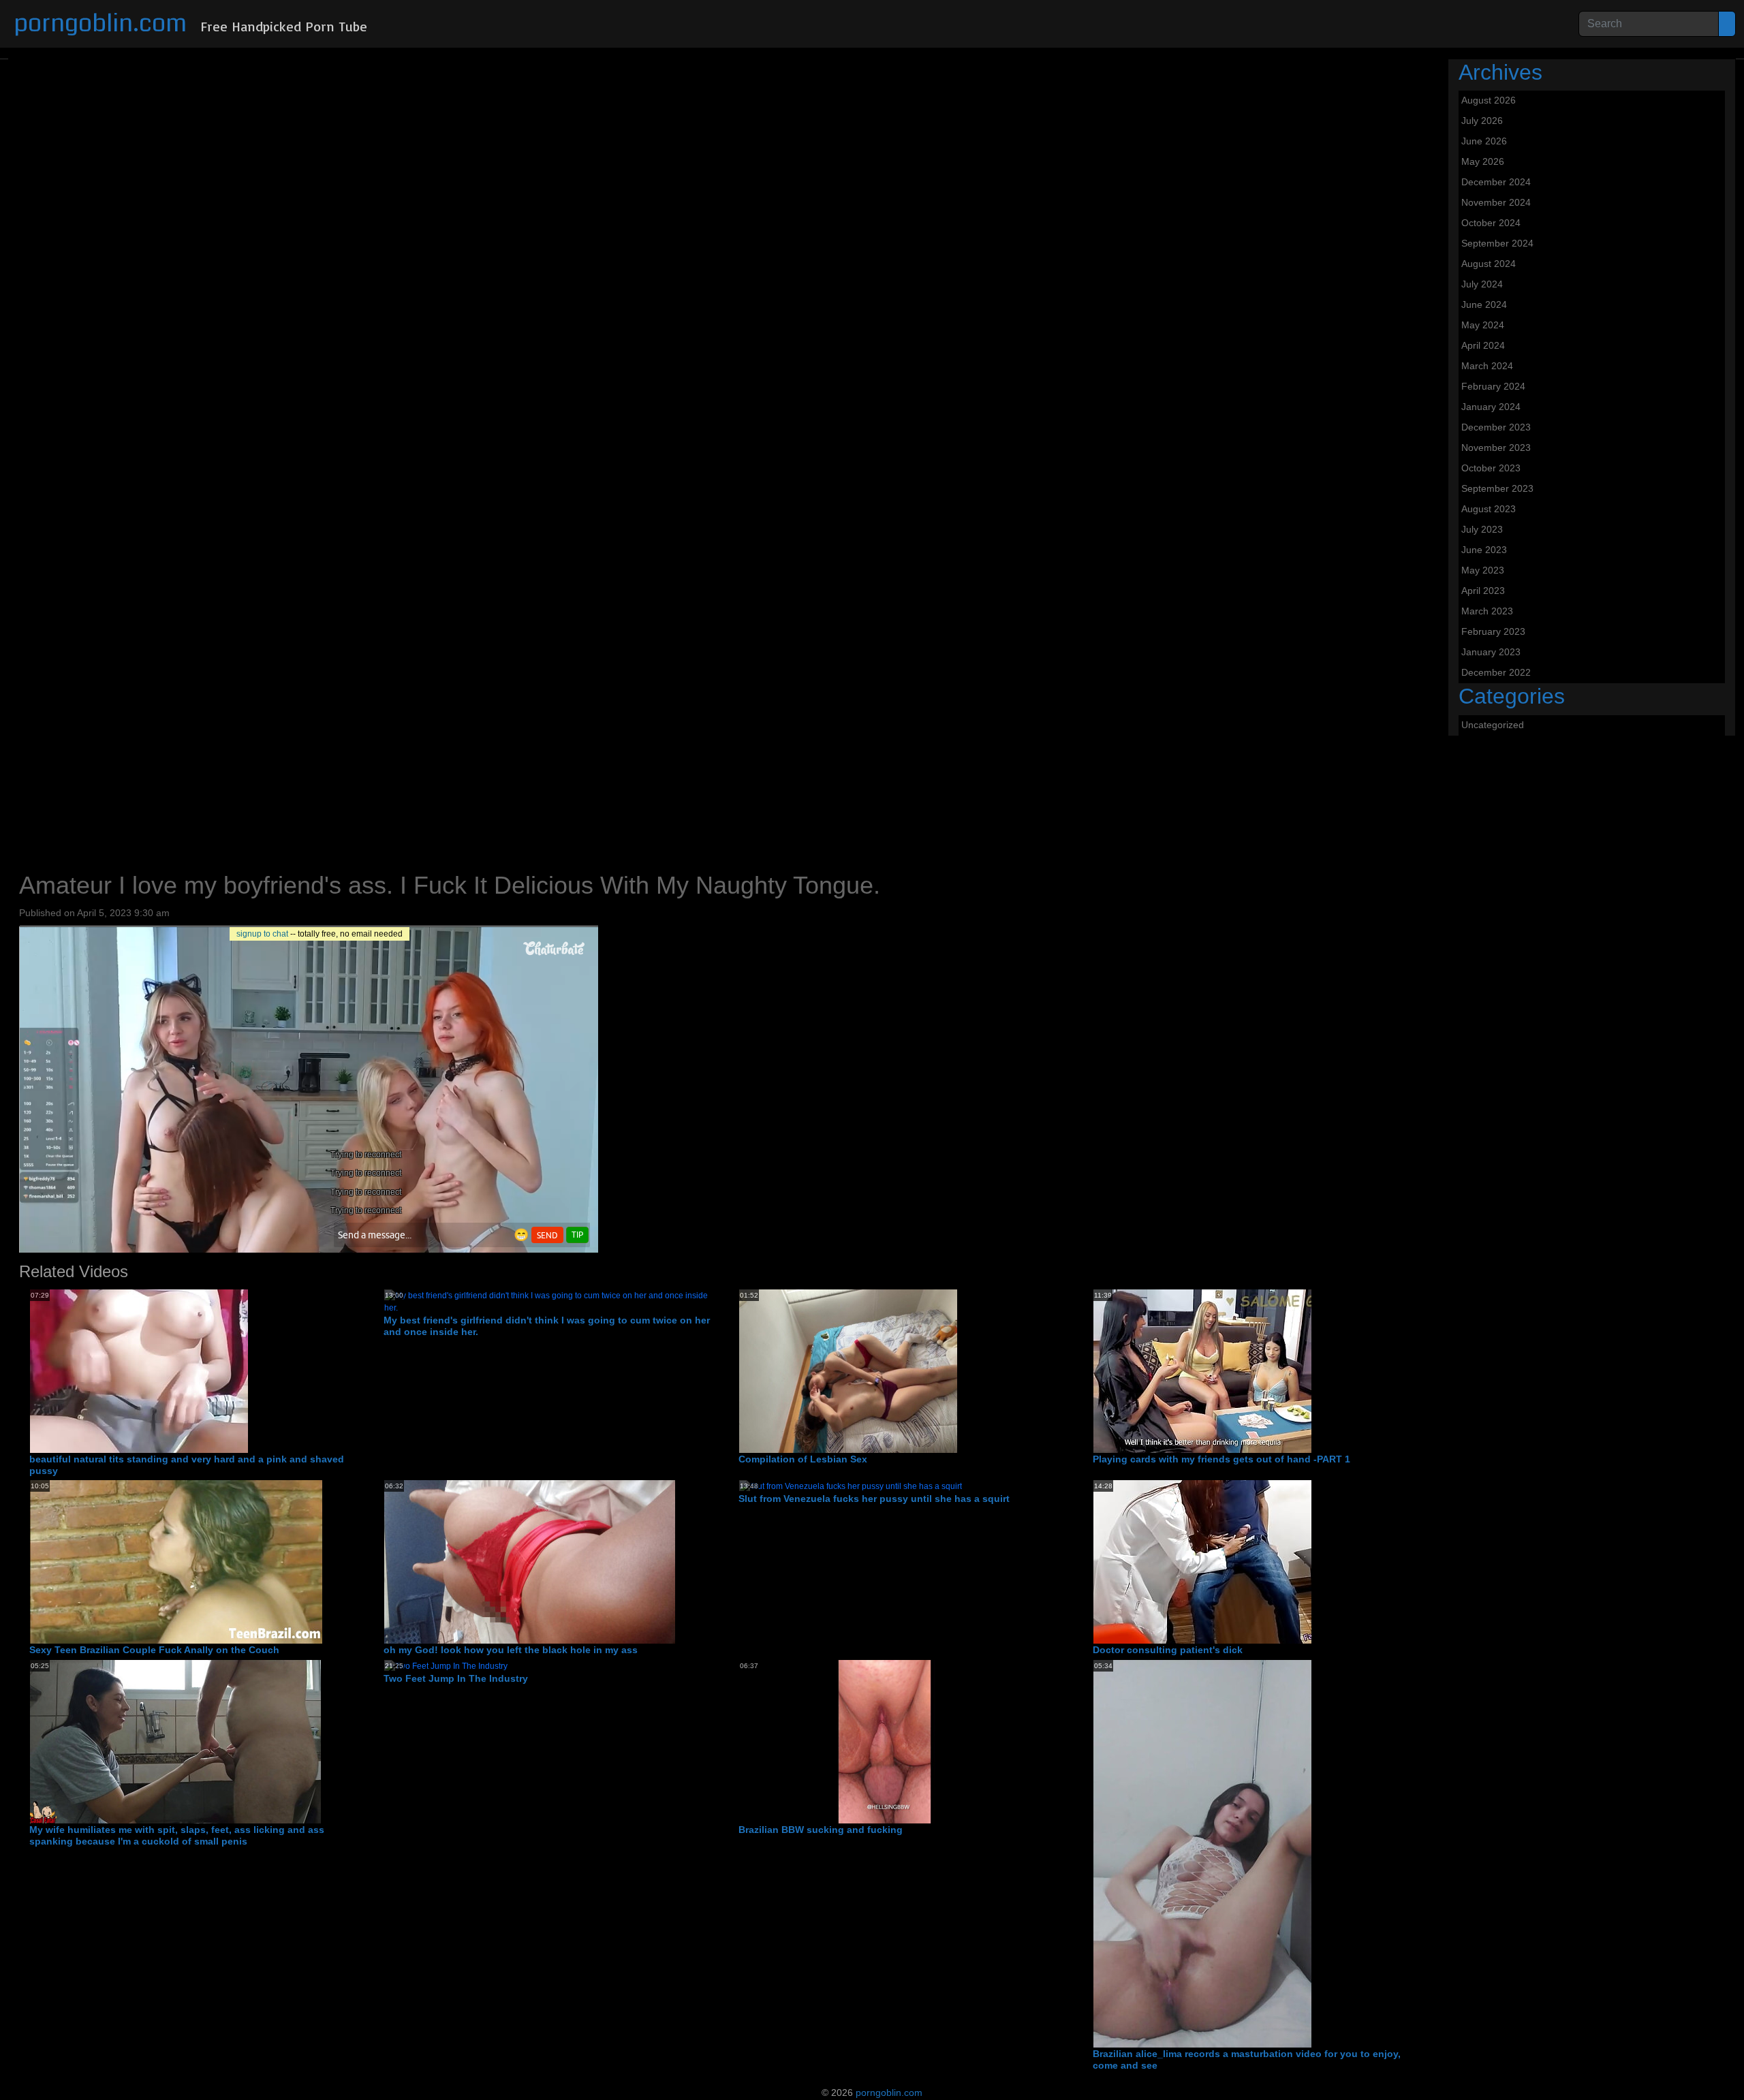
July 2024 (1482, 284)
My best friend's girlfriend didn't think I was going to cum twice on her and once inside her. (547, 1326)
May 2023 (1483, 570)
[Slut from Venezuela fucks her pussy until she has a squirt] (851, 1486)
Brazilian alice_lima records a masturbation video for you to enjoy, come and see (1247, 2059)
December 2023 (1496, 427)
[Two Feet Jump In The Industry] (446, 1665)
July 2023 (1482, 529)
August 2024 (1489, 264)
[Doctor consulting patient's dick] (1202, 1561)
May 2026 (1483, 161)
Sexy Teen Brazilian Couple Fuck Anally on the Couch (154, 1650)
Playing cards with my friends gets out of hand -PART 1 (1221, 1459)
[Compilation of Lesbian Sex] (848, 1370)
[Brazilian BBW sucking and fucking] (885, 1741)
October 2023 (1491, 468)
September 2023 (1497, 488)
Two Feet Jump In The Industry (456, 1678)
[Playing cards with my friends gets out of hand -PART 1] (1202, 1370)
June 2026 (1484, 141)
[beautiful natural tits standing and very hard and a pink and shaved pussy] (139, 1370)
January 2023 (1491, 652)
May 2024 (1483, 325)
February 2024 (1493, 386)
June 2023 (1484, 550)
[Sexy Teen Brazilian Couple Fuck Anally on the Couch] (176, 1561)
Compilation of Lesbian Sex (803, 1459)
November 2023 (1496, 448)
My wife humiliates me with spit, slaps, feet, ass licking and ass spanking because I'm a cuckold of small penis (177, 1835)
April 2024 (1483, 345)
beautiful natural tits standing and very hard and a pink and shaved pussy (187, 1465)
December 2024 (1496, 182)
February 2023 (1493, 631)
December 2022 (1496, 672)
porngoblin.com (100, 23)
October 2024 (1491, 223)
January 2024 (1491, 407)
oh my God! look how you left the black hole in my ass (511, 1650)
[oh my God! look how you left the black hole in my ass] (530, 1561)
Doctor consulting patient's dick (1168, 1650)
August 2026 (1489, 100)
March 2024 (1487, 366)
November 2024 (1496, 202)
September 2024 (1497, 243)
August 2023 (1489, 509)
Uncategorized (1493, 725)
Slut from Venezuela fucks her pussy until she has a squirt (874, 1499)
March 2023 (1487, 611)
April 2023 (1483, 591)
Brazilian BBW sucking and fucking (821, 1830)
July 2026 (1482, 121)
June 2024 (1484, 304)
